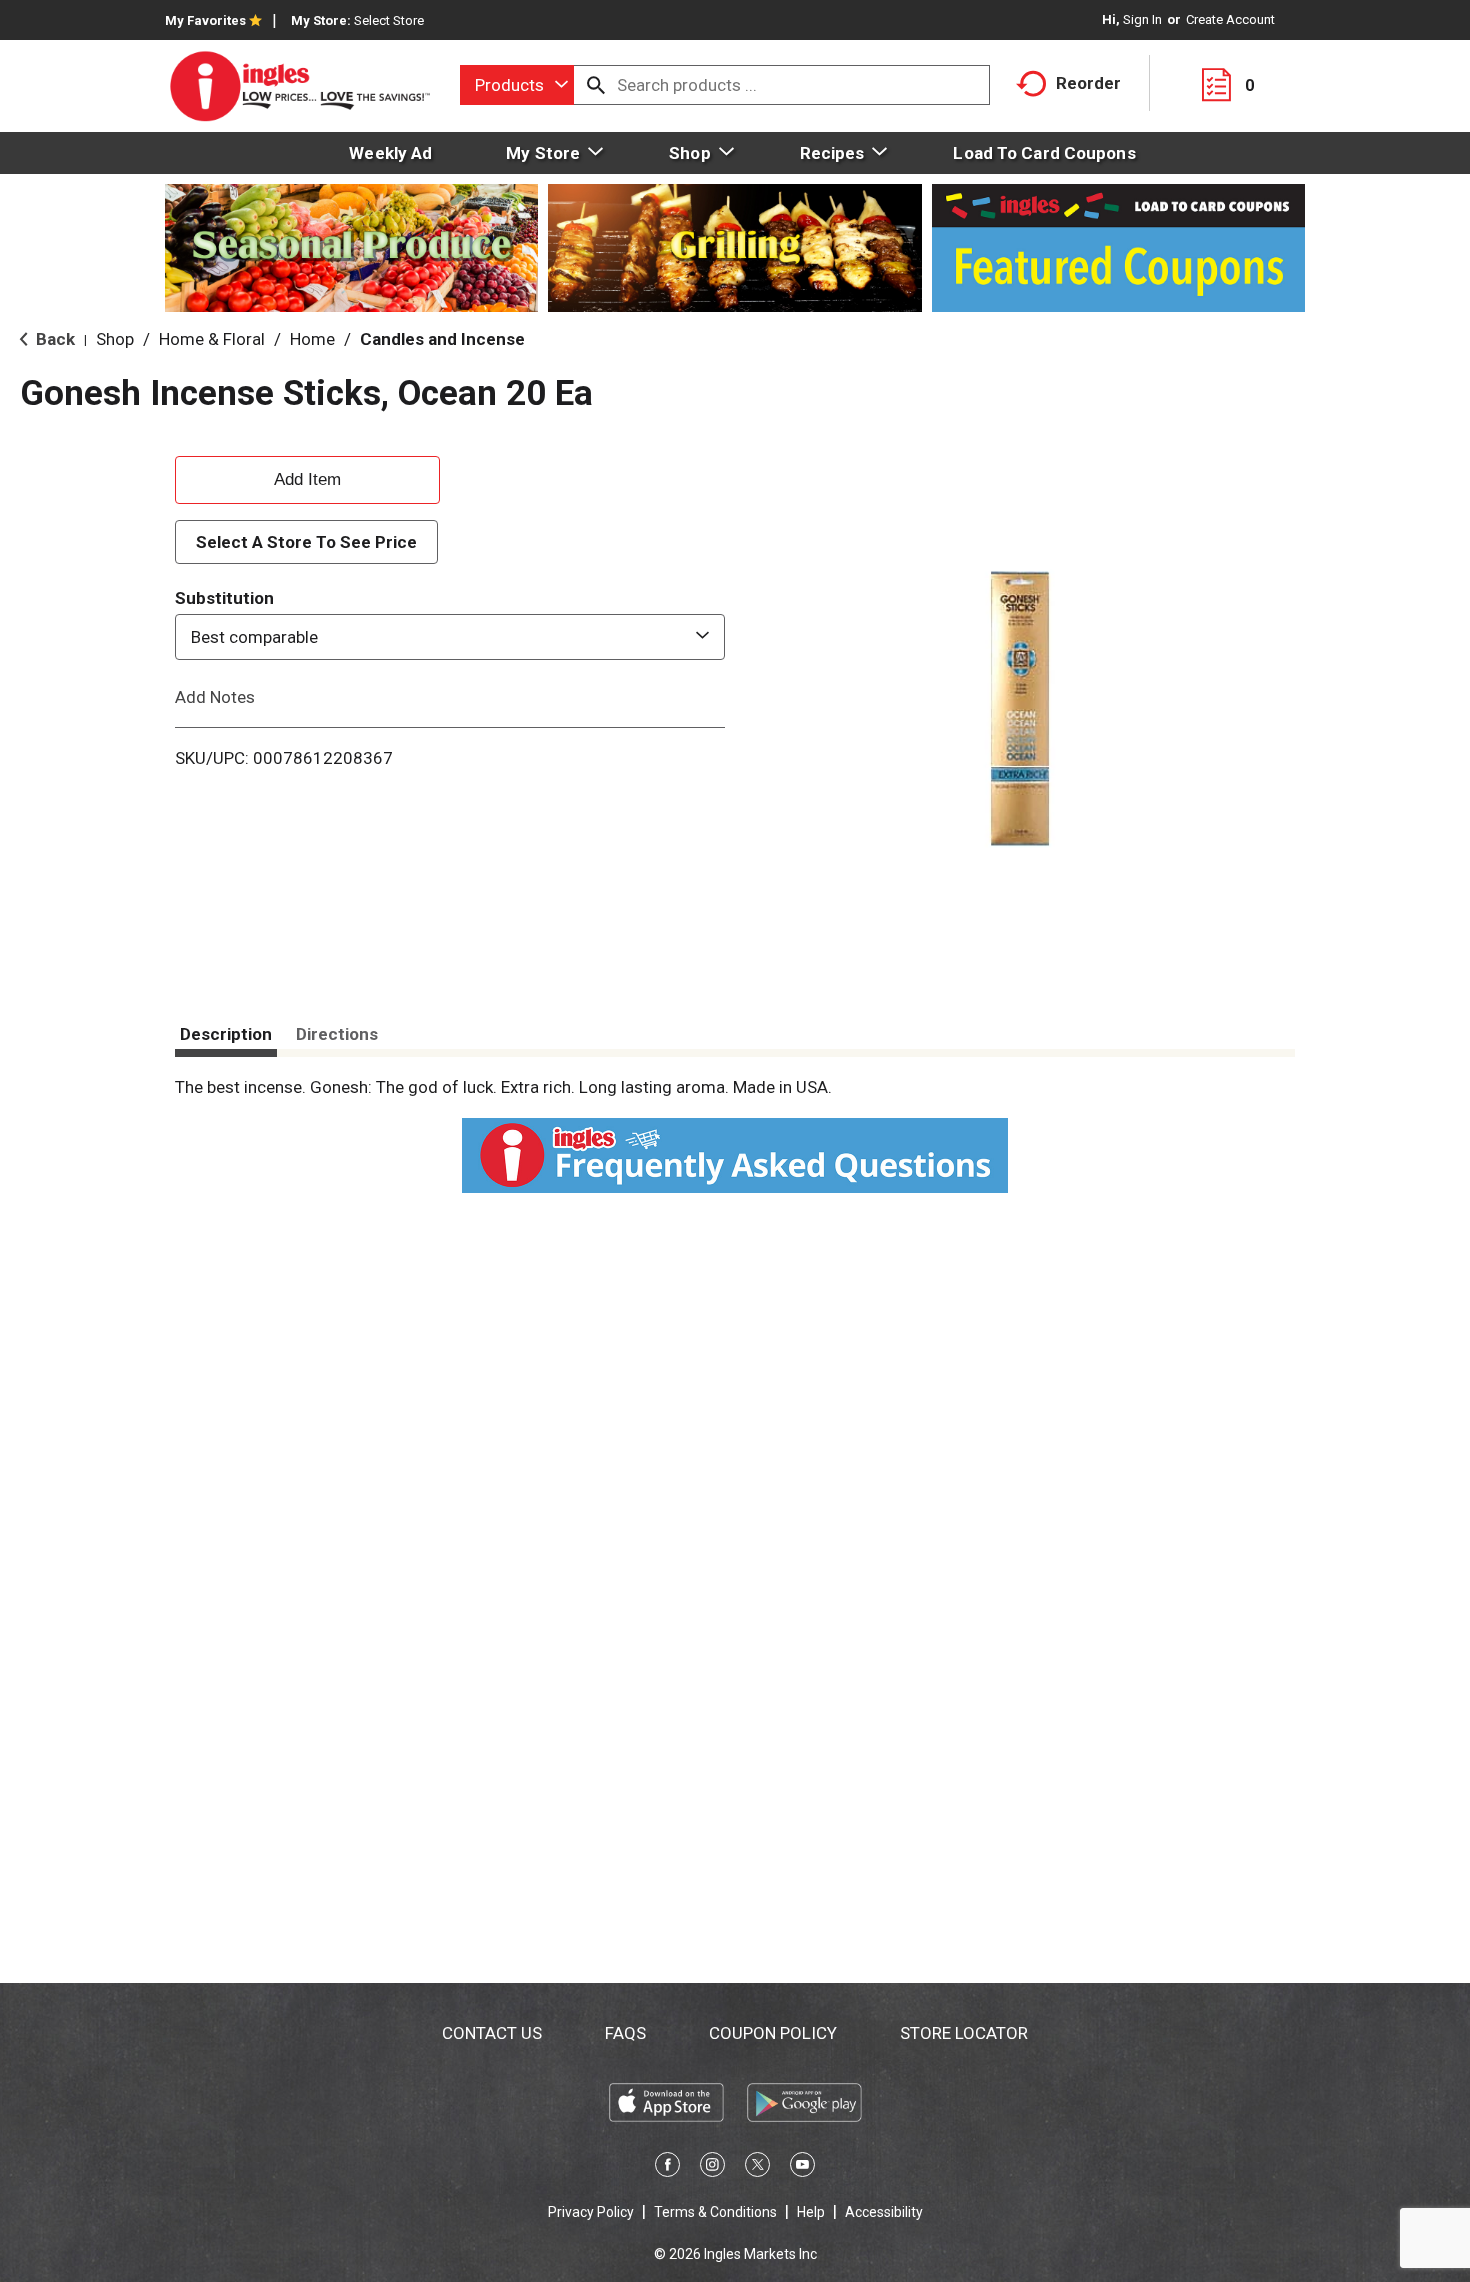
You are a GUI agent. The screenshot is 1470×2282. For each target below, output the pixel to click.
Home (312, 339)
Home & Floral (212, 339)
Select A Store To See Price (306, 542)
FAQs (625, 2033)
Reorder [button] (1088, 83)
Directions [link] (337, 1034)
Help (811, 2212)
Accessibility (884, 2212)
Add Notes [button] (215, 697)
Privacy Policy (591, 2212)
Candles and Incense (442, 339)
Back (53, 339)
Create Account (1230, 19)
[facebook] (667, 2168)
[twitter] (757, 2168)
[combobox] (517, 85)
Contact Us (492, 2033)
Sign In (1142, 19)
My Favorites (205, 20)
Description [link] (226, 1034)
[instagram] (712, 2168)
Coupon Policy (773, 2033)
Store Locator (964, 2033)
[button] (307, 477)
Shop (115, 339)
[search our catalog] (596, 85)
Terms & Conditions (715, 2212)
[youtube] (802, 2168)
